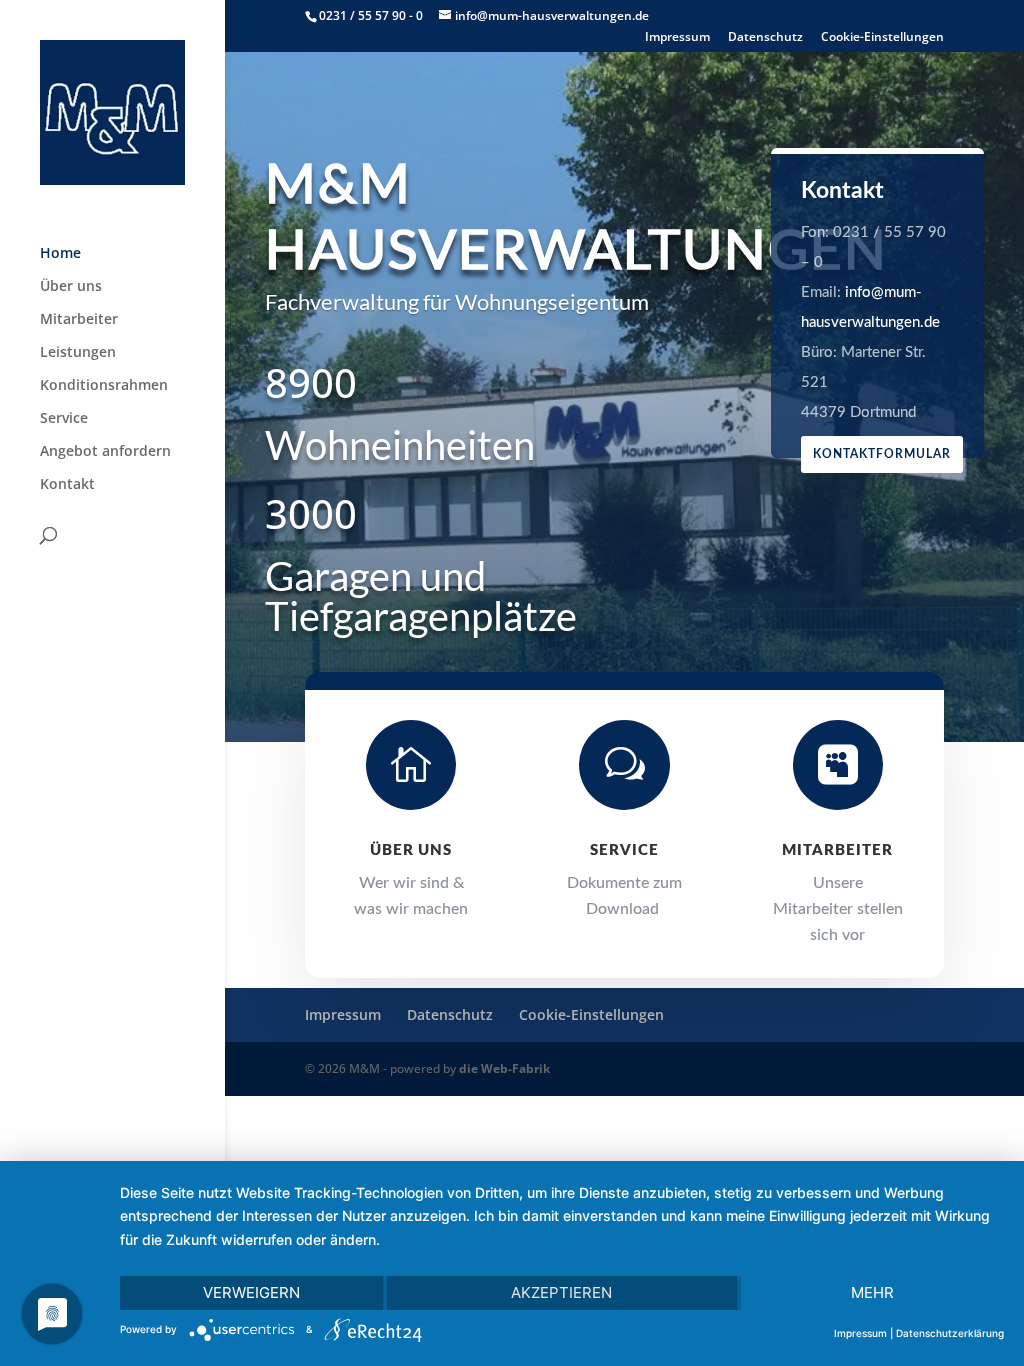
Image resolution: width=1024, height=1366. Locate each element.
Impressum (677, 38)
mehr (872, 1292)
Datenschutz (765, 38)
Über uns (71, 287)
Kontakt (67, 485)
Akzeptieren (561, 1292)
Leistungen (78, 353)
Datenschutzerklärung (950, 1333)
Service (64, 419)
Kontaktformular (882, 454)
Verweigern (251, 1292)
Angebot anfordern (105, 452)
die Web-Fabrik (504, 1068)
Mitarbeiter (79, 320)
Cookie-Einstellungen (882, 38)
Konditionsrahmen (104, 386)
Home (60, 254)
